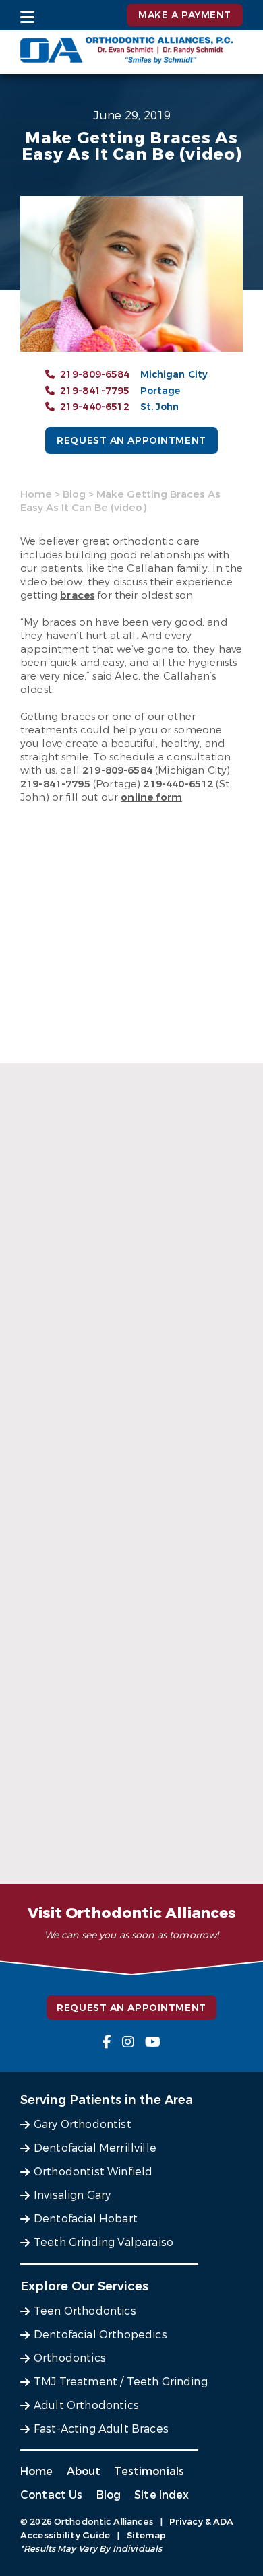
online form (151, 797)
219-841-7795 (95, 391)
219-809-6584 (95, 375)
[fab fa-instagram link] (128, 2042)
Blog (74, 494)
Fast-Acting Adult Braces (101, 2429)
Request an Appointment (131, 441)
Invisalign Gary (72, 2195)
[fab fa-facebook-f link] (107, 2042)
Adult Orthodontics (86, 2405)
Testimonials (149, 2471)
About (84, 2471)
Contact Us (52, 2495)
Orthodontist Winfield (93, 2172)
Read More (130, 1403)
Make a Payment (185, 15)
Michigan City (174, 375)
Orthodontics (70, 2358)
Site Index (162, 2495)
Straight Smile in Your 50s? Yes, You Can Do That (129, 1395)
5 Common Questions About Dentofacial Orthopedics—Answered (131, 1617)
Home (36, 494)
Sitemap (147, 2535)
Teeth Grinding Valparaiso (104, 2242)
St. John (160, 407)
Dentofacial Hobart (86, 2219)
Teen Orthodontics (85, 2311)
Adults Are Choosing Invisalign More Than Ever (130, 1855)
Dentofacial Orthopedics (100, 2335)
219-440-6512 (95, 407)
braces (77, 595)
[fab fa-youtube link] (153, 2042)
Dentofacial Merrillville (95, 2148)
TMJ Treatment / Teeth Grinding (121, 2382)
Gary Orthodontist (83, 2124)
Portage (160, 391)
